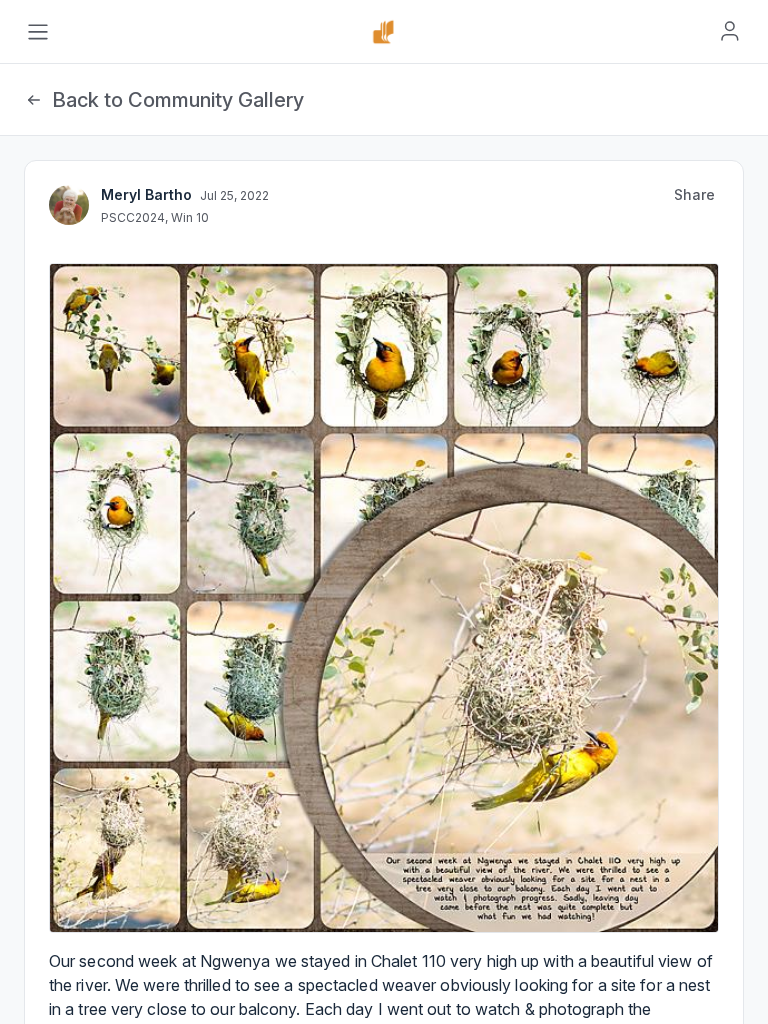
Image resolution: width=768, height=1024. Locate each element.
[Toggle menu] (38, 32)
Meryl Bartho (146, 194)
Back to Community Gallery (178, 100)
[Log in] (730, 31)
